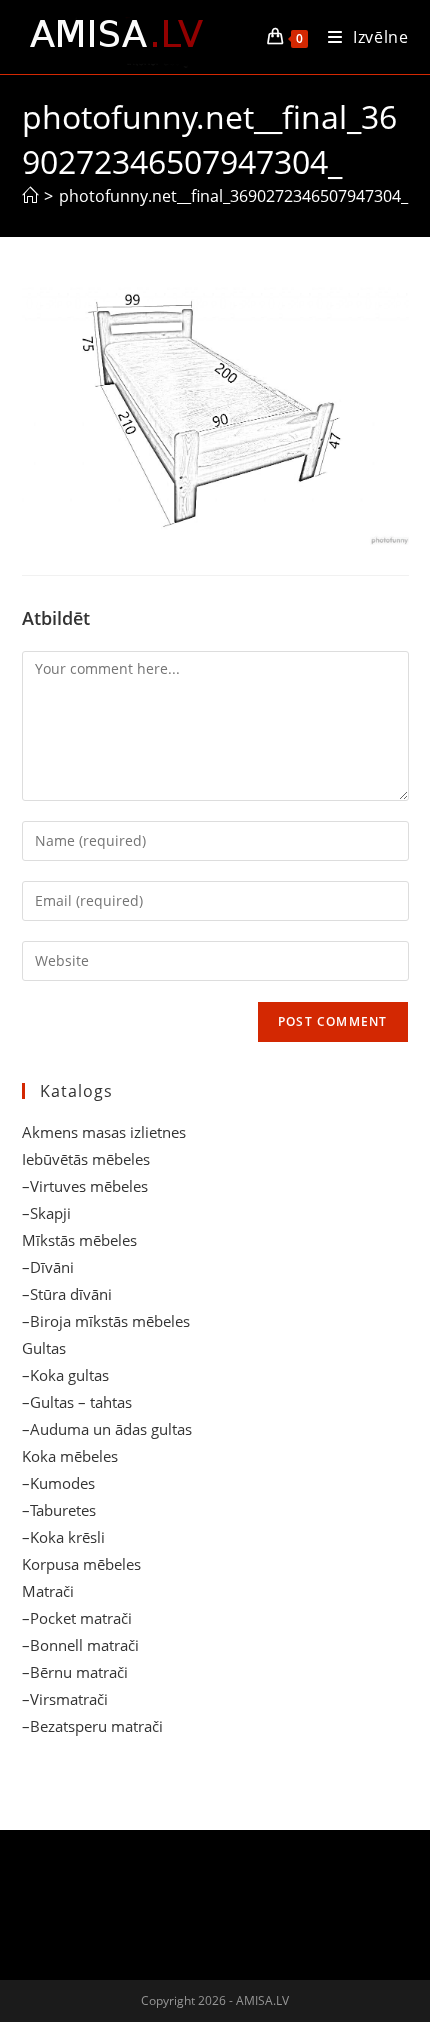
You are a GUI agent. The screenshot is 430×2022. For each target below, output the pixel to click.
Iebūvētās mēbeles (86, 1159)
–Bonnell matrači (80, 1645)
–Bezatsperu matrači (92, 1726)
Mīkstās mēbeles (79, 1240)
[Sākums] (30, 196)
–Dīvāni (48, 1267)
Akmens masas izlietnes (104, 1132)
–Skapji (46, 1213)
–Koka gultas (65, 1375)
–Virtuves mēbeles (85, 1186)
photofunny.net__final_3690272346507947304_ (233, 196)
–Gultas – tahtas (77, 1402)
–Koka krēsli (63, 1537)
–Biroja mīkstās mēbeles (106, 1321)
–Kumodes (58, 1483)
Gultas (44, 1348)
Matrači (48, 1591)
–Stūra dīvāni (67, 1294)
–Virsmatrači (65, 1699)
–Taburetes (59, 1510)
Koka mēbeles (70, 1456)
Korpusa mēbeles (81, 1564)
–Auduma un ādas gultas (107, 1429)
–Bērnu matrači (75, 1672)
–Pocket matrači (77, 1618)
